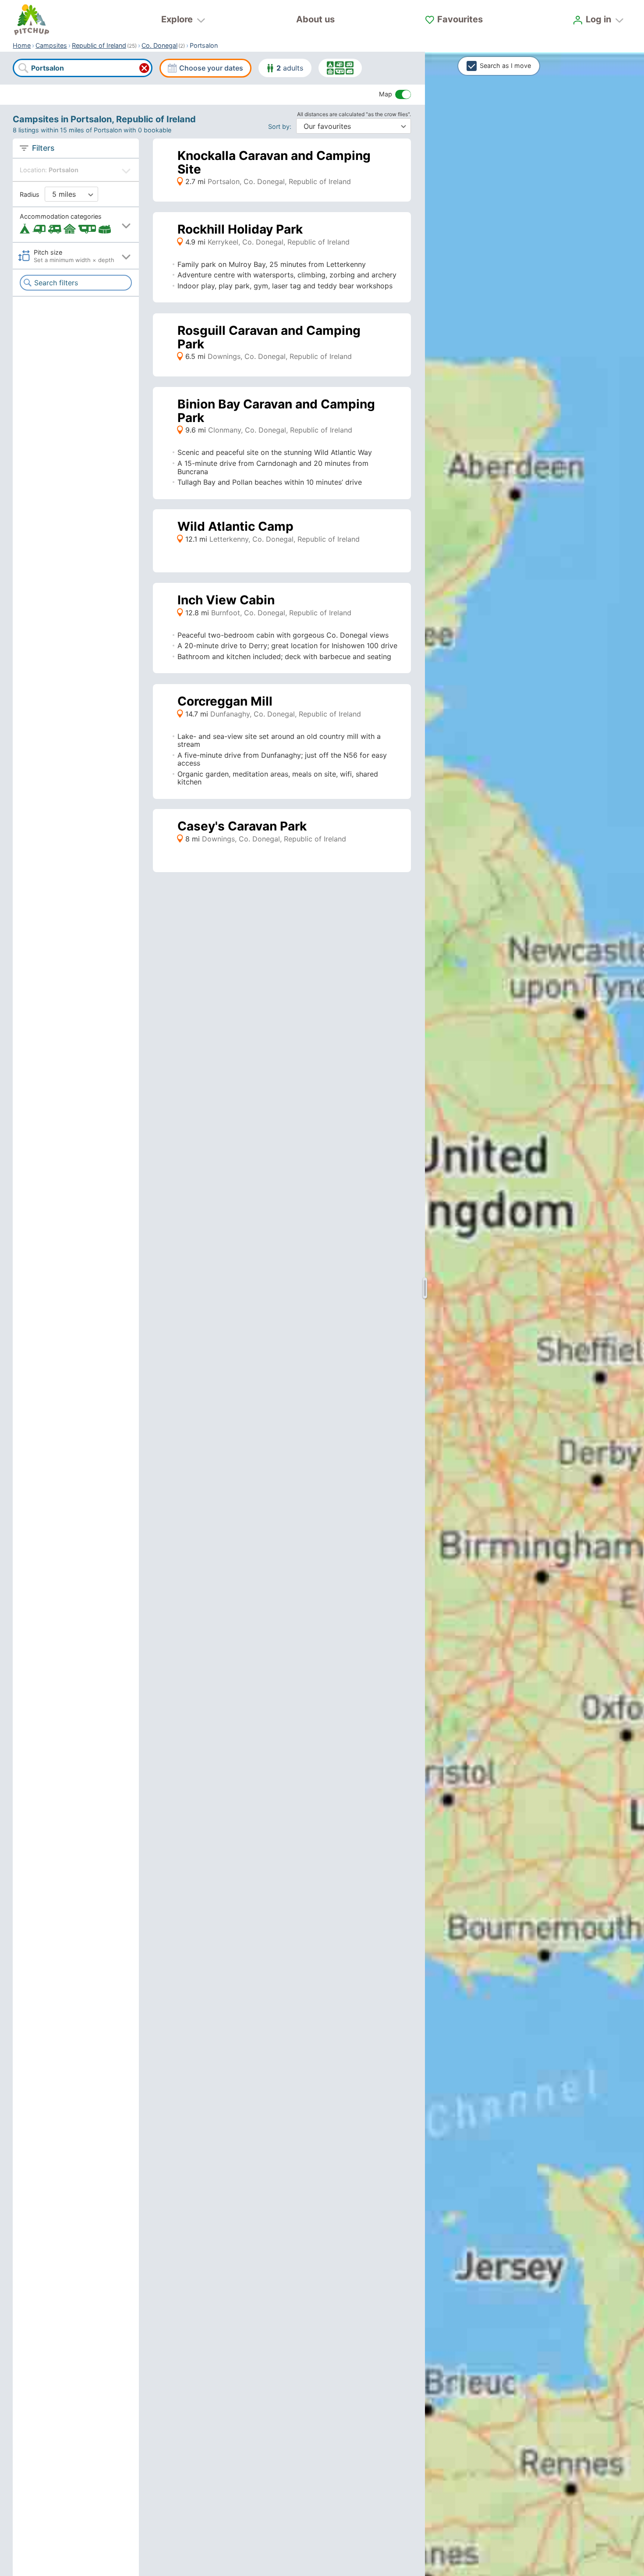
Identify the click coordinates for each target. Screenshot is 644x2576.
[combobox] (82, 68)
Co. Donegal (159, 45)
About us (315, 19)
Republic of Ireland (99, 45)
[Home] (32, 20)
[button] (76, 225)
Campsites (51, 45)
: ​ (281, 126)
